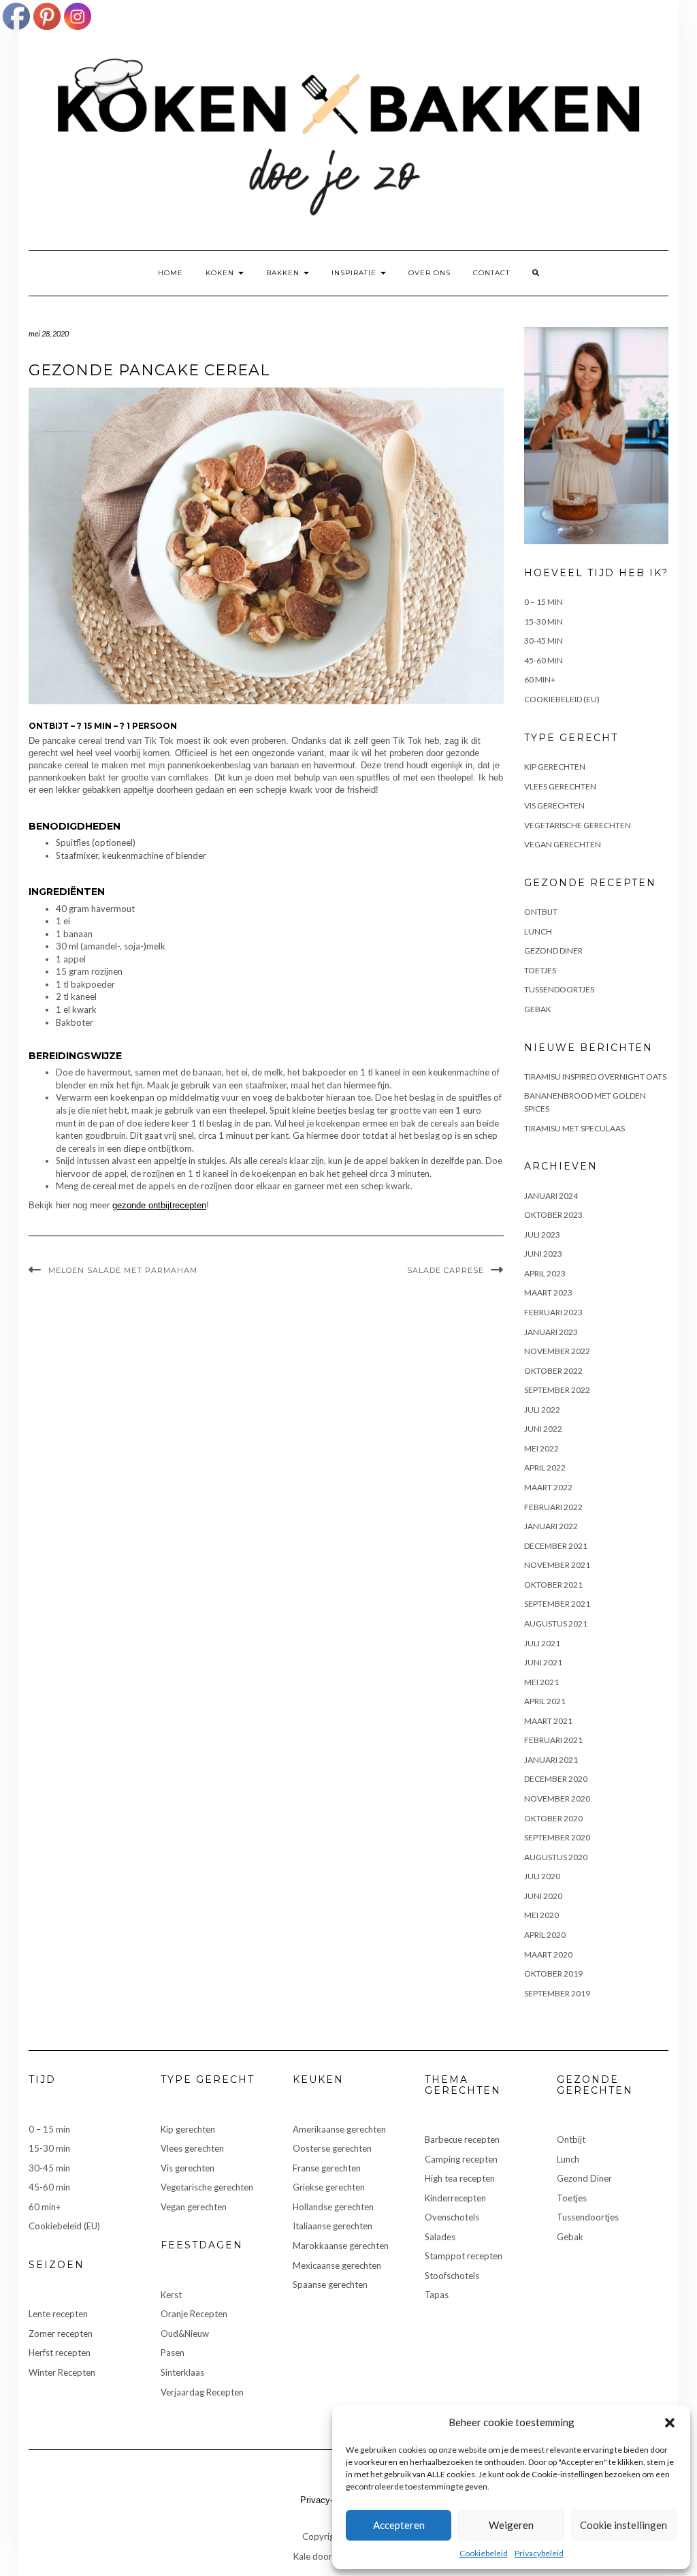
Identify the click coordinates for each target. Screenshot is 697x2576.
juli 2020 (542, 1876)
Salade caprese (445, 1270)
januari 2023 (551, 1332)
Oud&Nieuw (185, 2334)
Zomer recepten (61, 2334)
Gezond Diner (553, 951)
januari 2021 (551, 1760)
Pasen (173, 2353)
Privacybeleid (539, 2553)
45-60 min (544, 660)
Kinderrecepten (455, 2198)
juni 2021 (543, 1662)
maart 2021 (548, 1721)
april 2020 (545, 1935)
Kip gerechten (555, 767)
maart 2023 (548, 1292)
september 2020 (557, 1837)
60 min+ (540, 679)
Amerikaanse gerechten (339, 2129)
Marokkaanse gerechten (341, 2246)
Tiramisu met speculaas (574, 1128)
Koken (221, 273)
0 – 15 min (544, 602)
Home (171, 273)
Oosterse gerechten (332, 2148)
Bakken (284, 273)
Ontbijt (541, 912)
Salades (440, 2237)
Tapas (437, 2295)
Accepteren (399, 2525)
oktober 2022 (553, 1371)
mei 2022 (541, 1448)
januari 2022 (551, 1526)
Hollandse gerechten (333, 2207)
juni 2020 (543, 1896)
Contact (491, 273)
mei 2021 (541, 1682)
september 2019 (557, 1993)
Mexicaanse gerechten (337, 2265)
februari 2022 (553, 1507)
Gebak (538, 1009)
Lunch (538, 931)
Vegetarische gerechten (578, 825)
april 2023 (545, 1273)
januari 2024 (551, 1196)
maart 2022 (548, 1487)
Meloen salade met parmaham (123, 1270)
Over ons (429, 273)
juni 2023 (543, 1254)
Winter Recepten (62, 2372)
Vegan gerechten (563, 844)
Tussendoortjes (559, 989)
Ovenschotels (452, 2217)
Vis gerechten (554, 805)
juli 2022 (542, 1410)
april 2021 (545, 1701)
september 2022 (557, 1390)
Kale (302, 2556)
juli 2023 (542, 1235)
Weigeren (511, 2525)
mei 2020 (541, 1915)
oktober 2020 (553, 1818)
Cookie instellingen (623, 2525)
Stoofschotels (452, 2276)
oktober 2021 (553, 1585)
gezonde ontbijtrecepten (159, 1205)
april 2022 (545, 1467)
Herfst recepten (60, 2353)
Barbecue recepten (462, 2139)
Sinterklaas (182, 2372)
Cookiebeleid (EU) (562, 699)
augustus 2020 (556, 1857)
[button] (670, 2423)
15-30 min (544, 622)
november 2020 (557, 1799)
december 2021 (556, 1546)
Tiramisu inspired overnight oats (595, 1077)
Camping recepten (461, 2159)
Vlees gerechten (560, 786)
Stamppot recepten (464, 2256)
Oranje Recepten (194, 2314)
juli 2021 (542, 1643)
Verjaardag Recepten (202, 2392)
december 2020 (556, 1779)
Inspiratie (355, 273)
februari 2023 (553, 1312)
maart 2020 (548, 1954)
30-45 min (544, 641)
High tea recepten (460, 2178)
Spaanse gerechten (330, 2284)
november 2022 (557, 1351)
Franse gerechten (327, 2168)
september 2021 (557, 1604)
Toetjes (540, 970)
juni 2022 (543, 1429)
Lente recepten (58, 2314)
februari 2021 (553, 1740)
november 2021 (557, 1565)
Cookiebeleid (484, 2553)
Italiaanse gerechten (333, 2226)
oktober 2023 (553, 1215)
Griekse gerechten (329, 2187)
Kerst (171, 2295)
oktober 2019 (553, 1974)
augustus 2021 (556, 1623)
